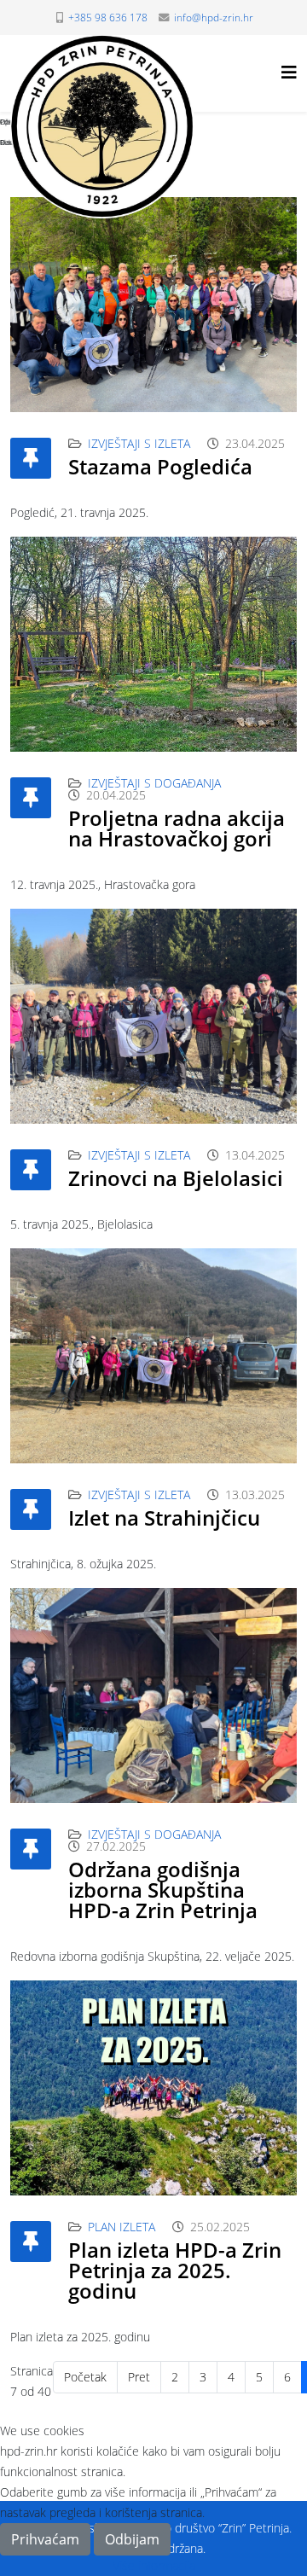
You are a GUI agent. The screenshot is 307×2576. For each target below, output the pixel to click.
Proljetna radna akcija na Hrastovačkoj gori (177, 828)
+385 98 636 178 (108, 17)
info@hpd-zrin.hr (214, 17)
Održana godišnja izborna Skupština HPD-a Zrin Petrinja (163, 1890)
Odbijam (132, 2539)
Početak (85, 2377)
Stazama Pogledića (160, 466)
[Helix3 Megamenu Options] (289, 72)
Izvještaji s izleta (139, 443)
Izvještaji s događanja (154, 783)
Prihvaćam (45, 2539)
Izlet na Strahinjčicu (164, 1518)
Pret (139, 2377)
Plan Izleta (122, 2227)
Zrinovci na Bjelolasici (176, 1178)
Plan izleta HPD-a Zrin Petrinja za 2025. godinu (175, 2270)
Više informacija (154, 2565)
